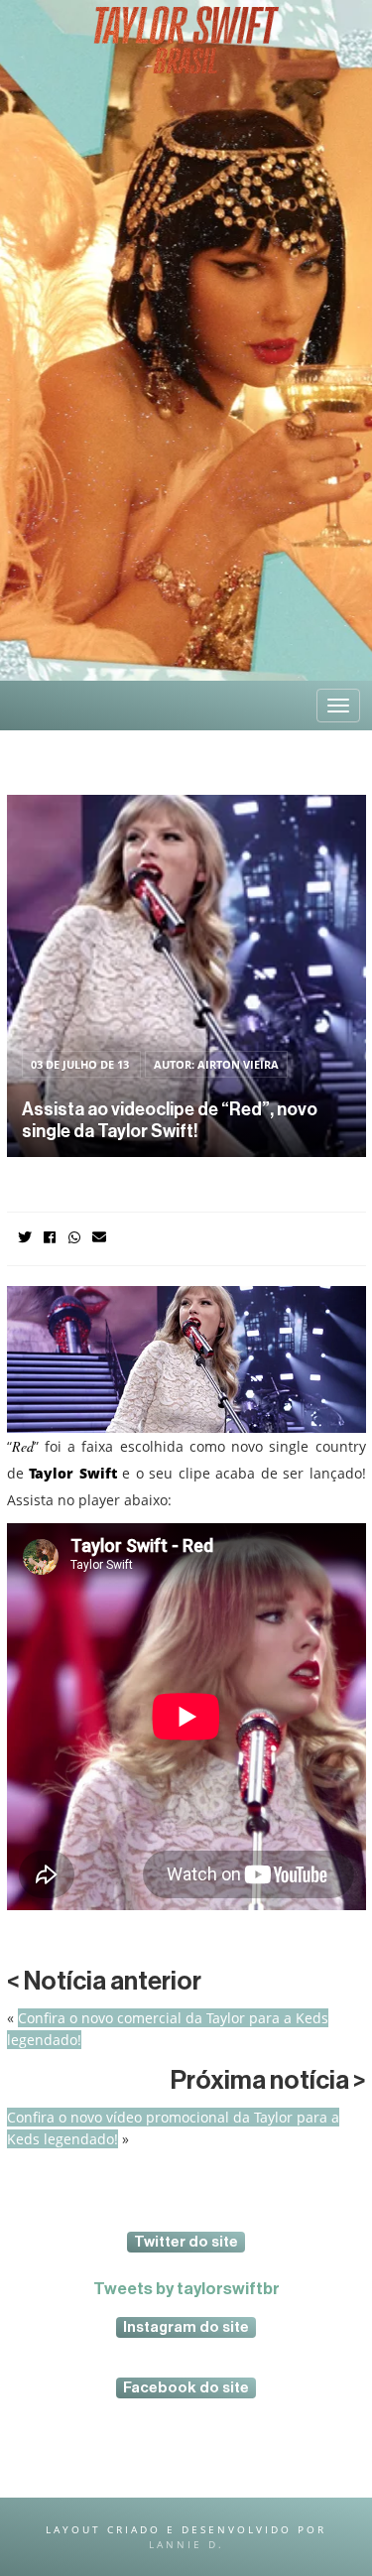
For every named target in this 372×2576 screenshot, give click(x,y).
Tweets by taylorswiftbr (186, 2289)
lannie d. (186, 2544)
